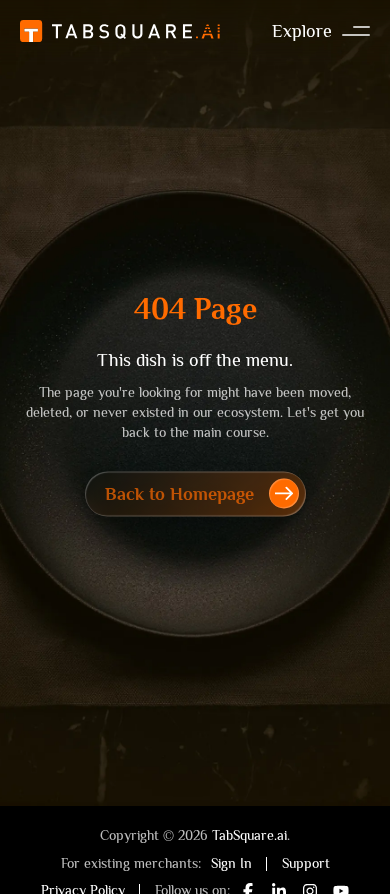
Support (306, 863)
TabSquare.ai (249, 835)
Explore (302, 31)
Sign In (231, 863)
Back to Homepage (179, 494)
